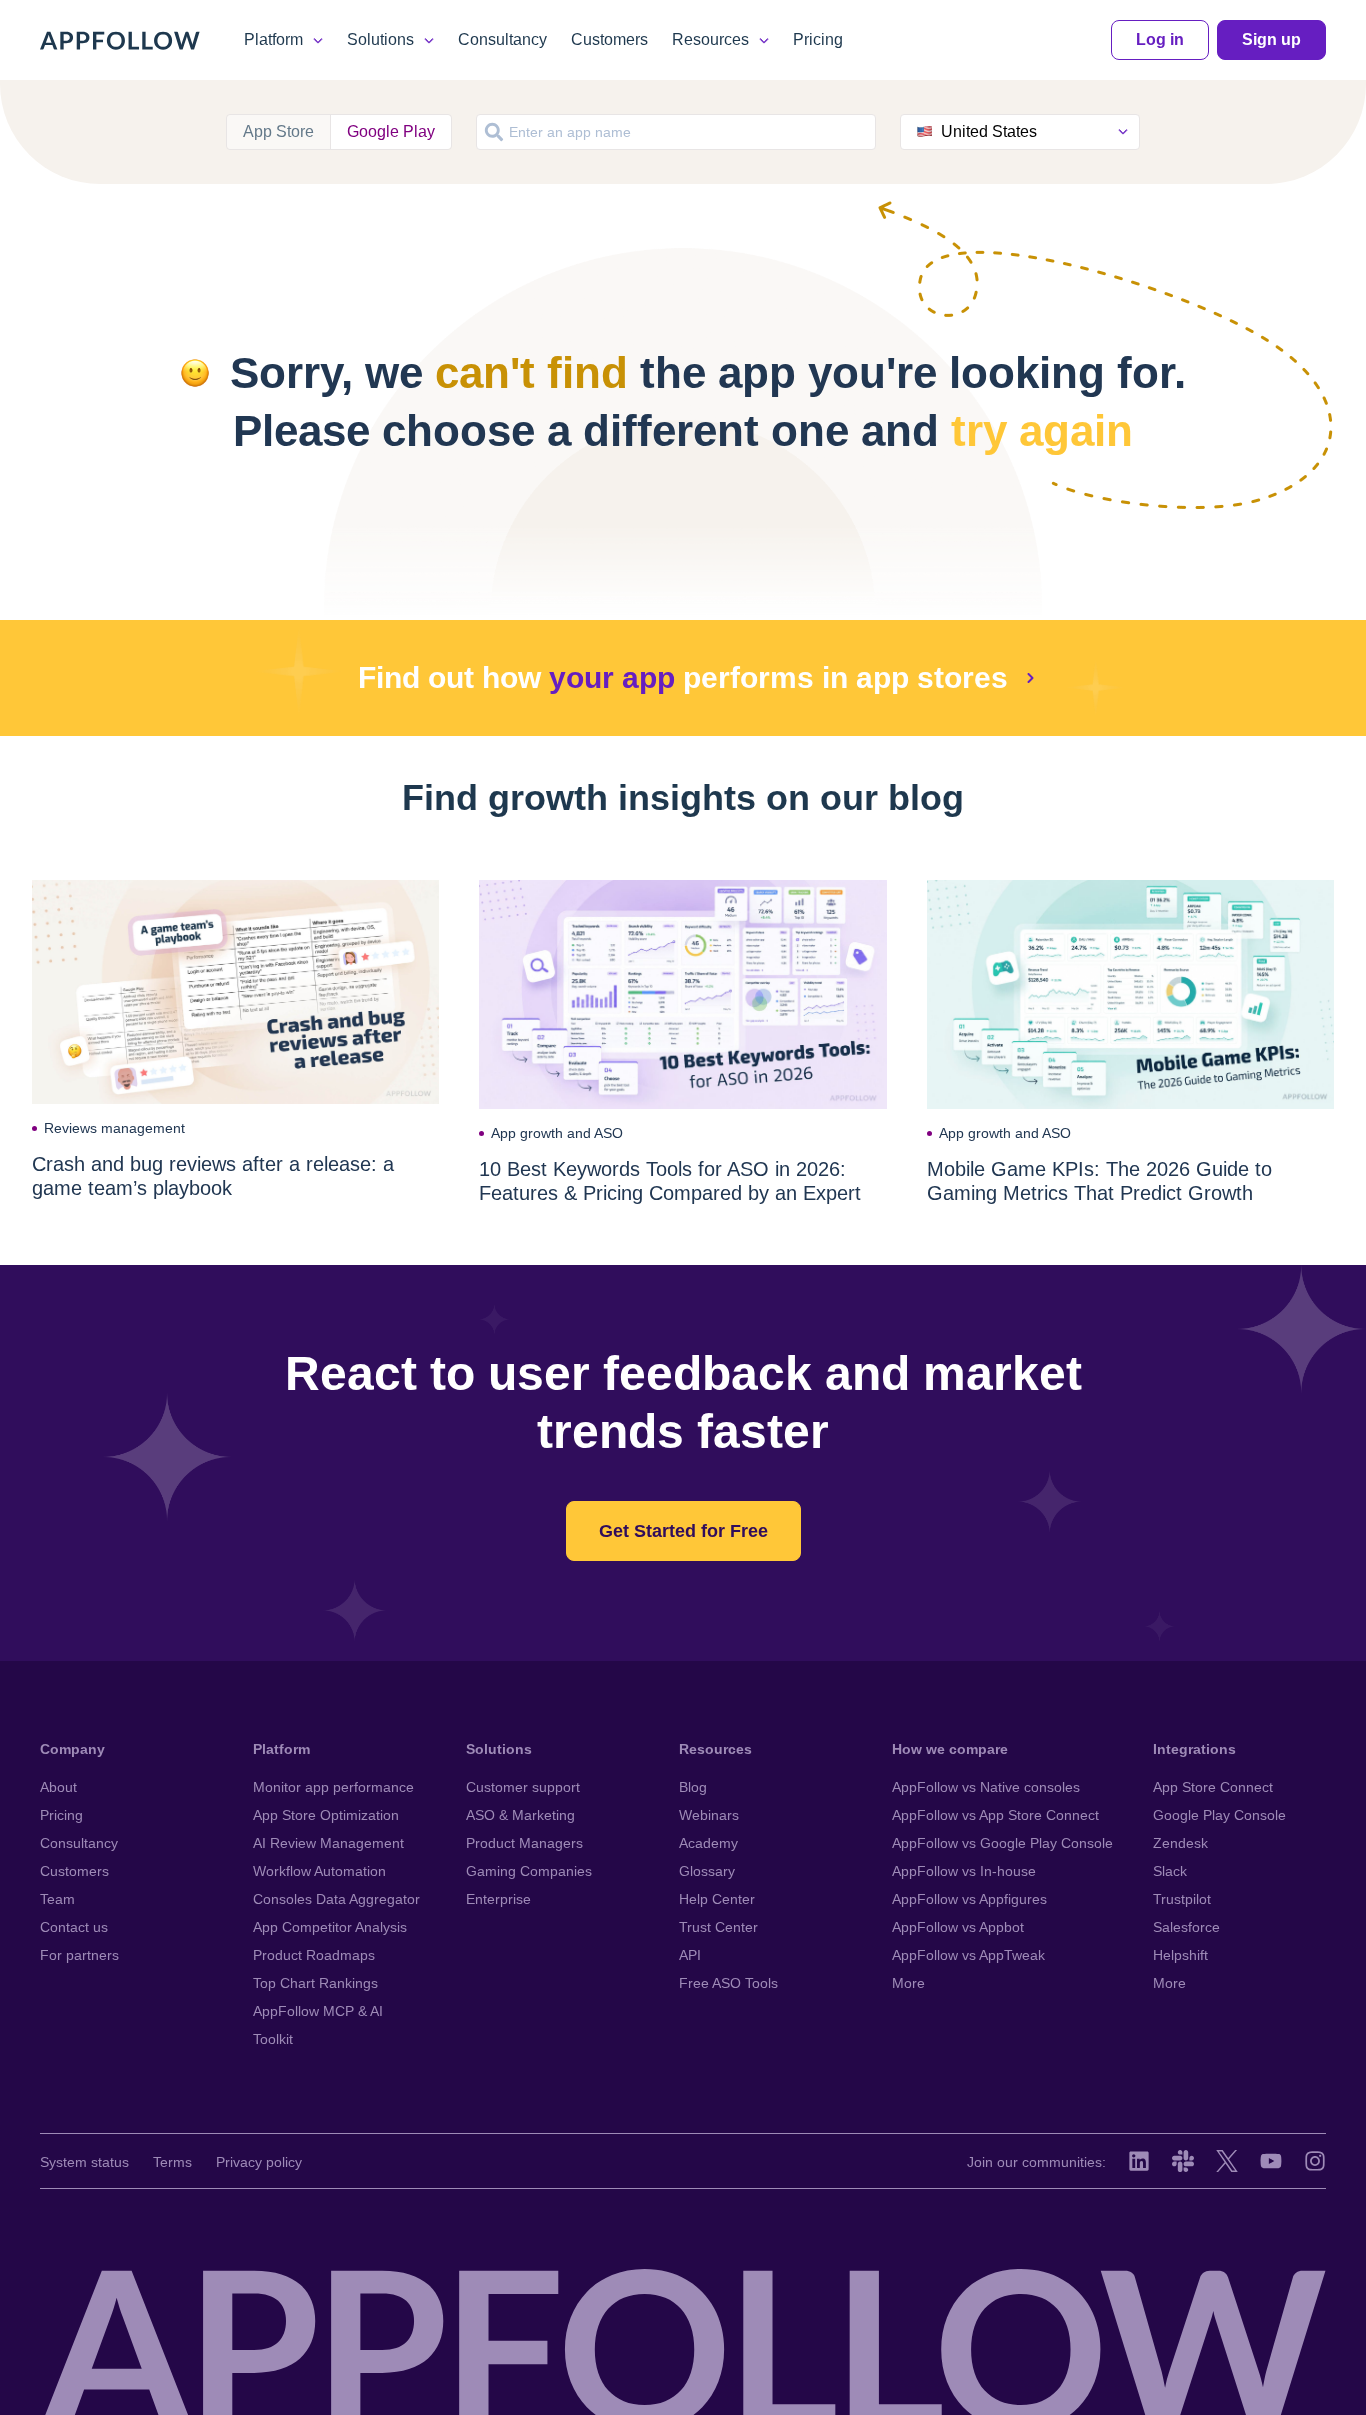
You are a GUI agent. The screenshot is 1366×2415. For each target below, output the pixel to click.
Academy (708, 1843)
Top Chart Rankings (315, 1983)
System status (84, 2162)
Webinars (709, 1815)
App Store (278, 131)
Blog (693, 1787)
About (58, 1787)
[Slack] (1183, 2161)
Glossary (707, 1871)
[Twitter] (1227, 2161)
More (908, 1983)
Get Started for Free (683, 1531)
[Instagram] (1315, 2161)
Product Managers (524, 1843)
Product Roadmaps (314, 1955)
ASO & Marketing (520, 1815)
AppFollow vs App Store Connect (995, 1815)
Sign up (1271, 39)
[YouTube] (1271, 2161)
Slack (1170, 1871)
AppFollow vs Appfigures (969, 1899)
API (690, 1955)
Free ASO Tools (728, 1983)
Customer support (523, 1787)
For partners (79, 1955)
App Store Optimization (326, 1815)
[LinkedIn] (1139, 2161)
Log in (1160, 39)
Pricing (818, 39)
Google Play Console (1219, 1815)
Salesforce (1186, 1927)
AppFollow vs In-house (964, 1871)
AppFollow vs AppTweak (968, 1955)
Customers (609, 39)
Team (57, 1899)
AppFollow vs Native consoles (986, 1787)
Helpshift (1180, 1955)
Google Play (391, 131)
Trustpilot (1182, 1899)
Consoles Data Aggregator (336, 1899)
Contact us (74, 1927)
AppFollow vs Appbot (958, 1927)
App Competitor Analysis (330, 1927)
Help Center (717, 1899)
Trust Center (718, 1927)
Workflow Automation (319, 1871)
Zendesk (1180, 1843)
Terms (172, 2162)
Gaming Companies (529, 1871)
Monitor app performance (333, 1787)
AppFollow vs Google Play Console (1002, 1843)
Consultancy (502, 39)
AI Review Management (328, 1843)
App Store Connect (1213, 1787)
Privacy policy (259, 2162)
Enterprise (498, 1899)
